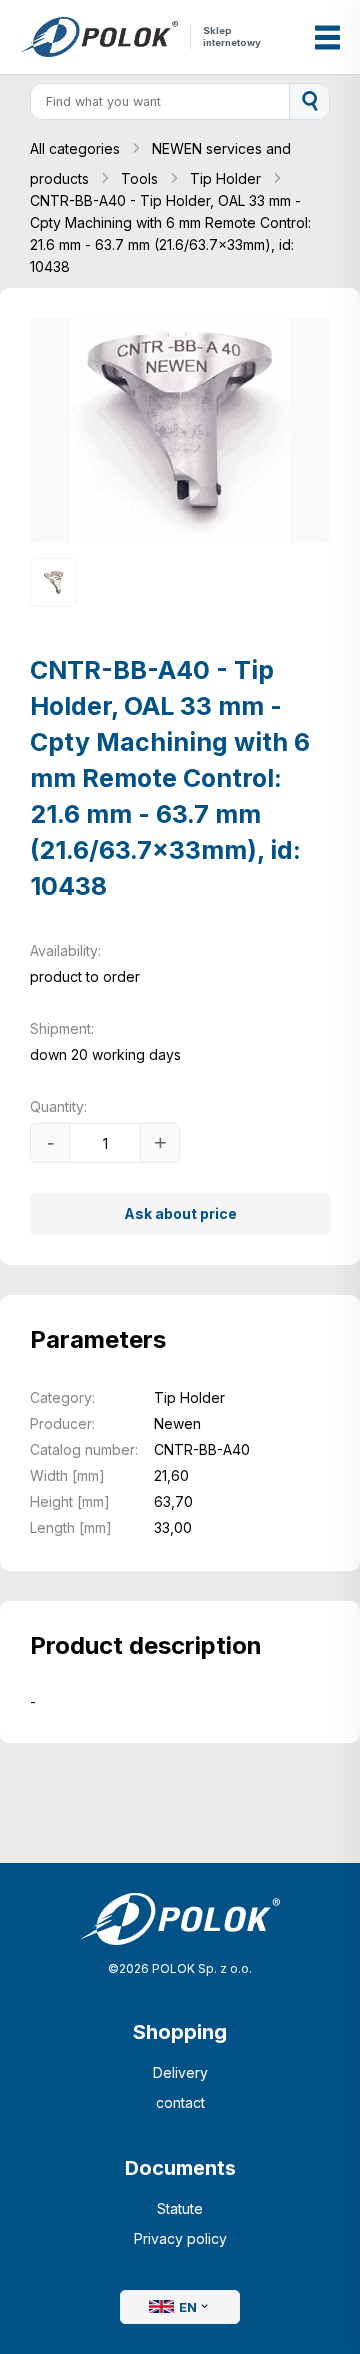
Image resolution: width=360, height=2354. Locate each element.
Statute (180, 2208)
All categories (77, 148)
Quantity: (58, 1106)
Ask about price (180, 1213)
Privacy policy (180, 2238)
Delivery (180, 2072)
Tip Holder (227, 178)
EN (188, 2307)
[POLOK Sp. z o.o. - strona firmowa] (99, 37)
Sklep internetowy (232, 36)
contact (180, 2102)
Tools (141, 178)
